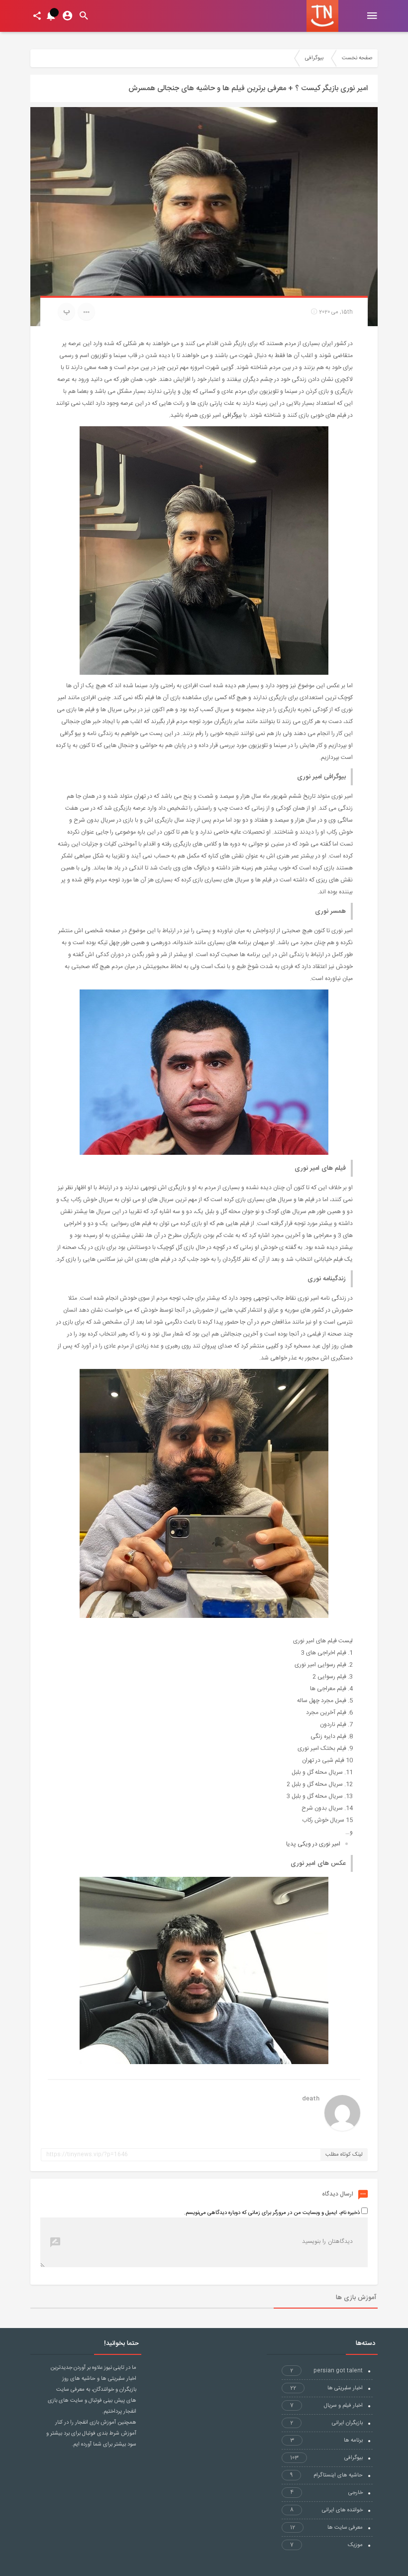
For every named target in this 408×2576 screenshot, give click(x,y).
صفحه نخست (357, 58)
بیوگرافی (314, 58)
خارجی (326, 2493)
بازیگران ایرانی (326, 2423)
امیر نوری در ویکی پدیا (313, 1844)
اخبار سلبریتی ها (326, 2388)
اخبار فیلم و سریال (326, 2406)
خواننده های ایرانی (326, 2510)
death (311, 2099)
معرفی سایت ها (326, 2528)
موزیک (326, 2545)
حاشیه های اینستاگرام (326, 2475)
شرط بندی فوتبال (101, 2434)
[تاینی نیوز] (322, 16)
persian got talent (326, 2371)
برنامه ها (326, 2441)
